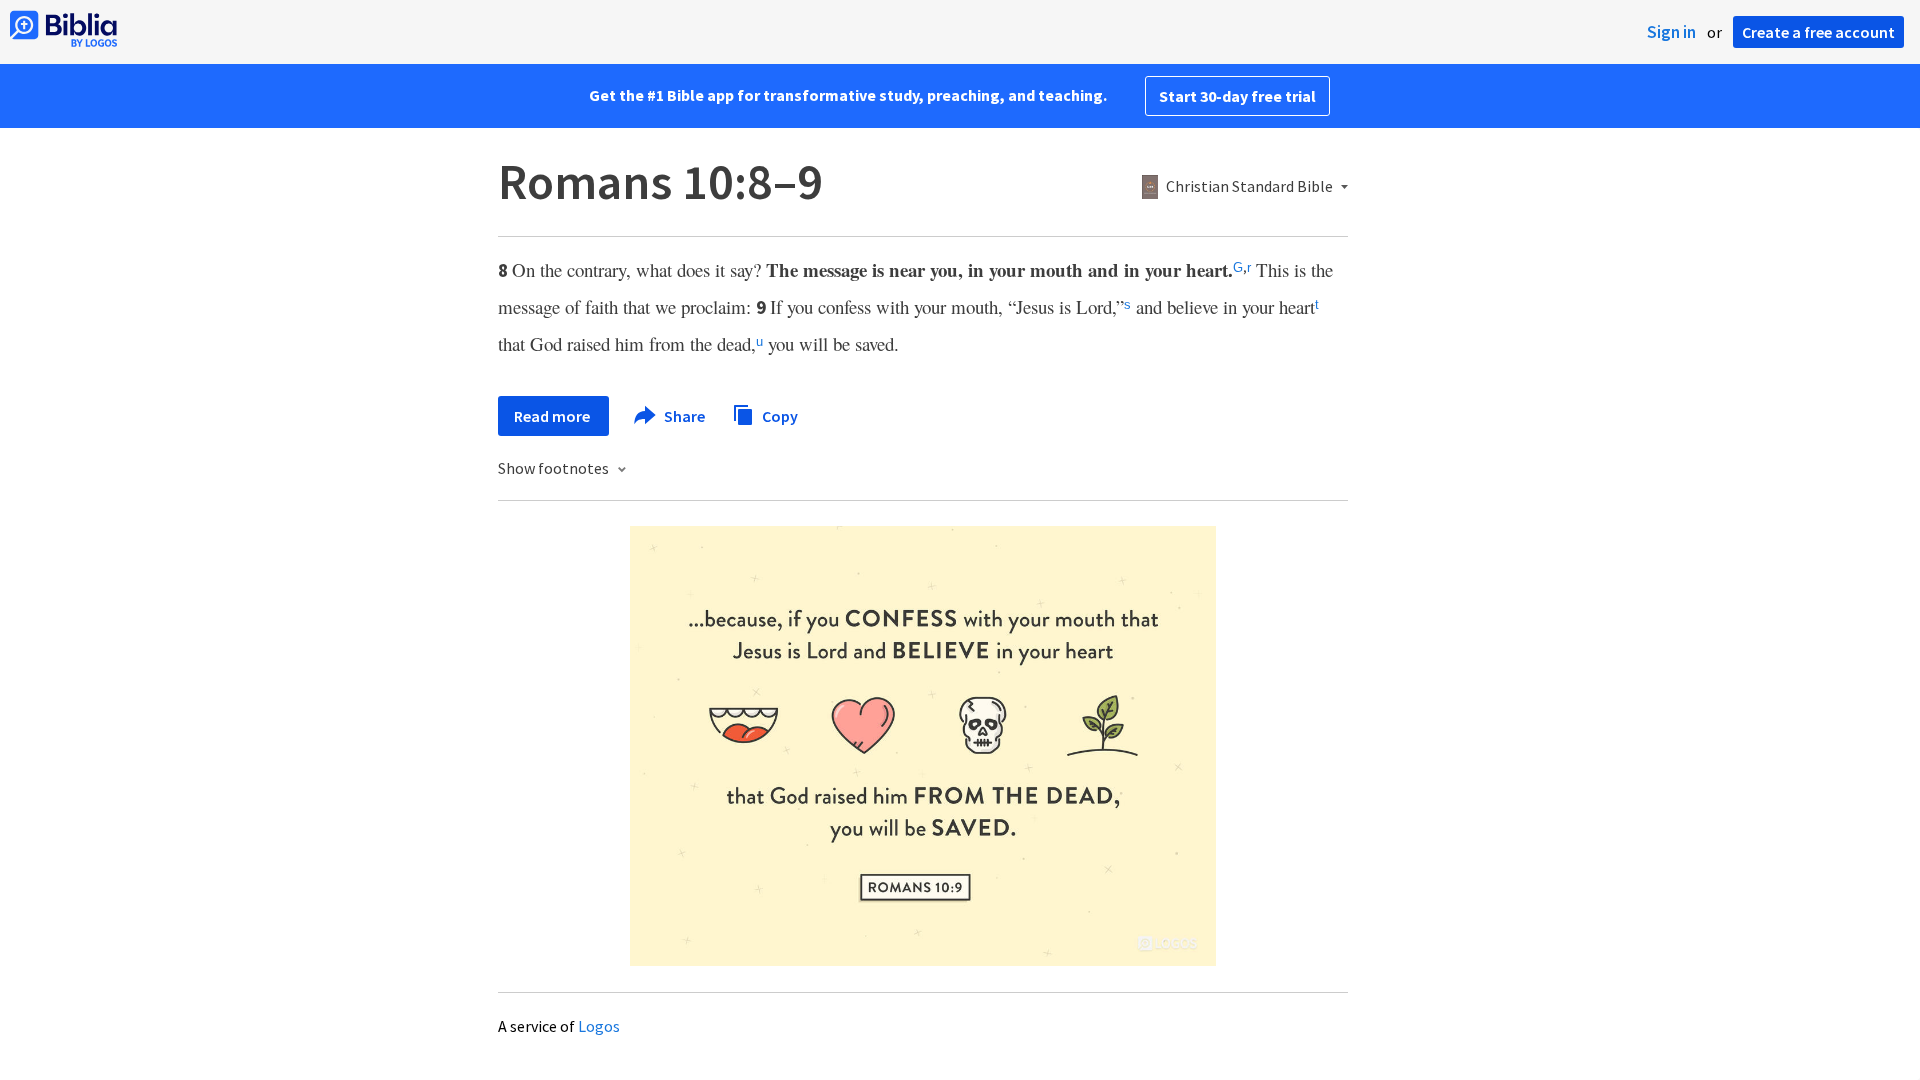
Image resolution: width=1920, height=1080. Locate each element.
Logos (599, 1026)
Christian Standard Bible (1249, 187)
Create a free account (1818, 32)
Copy (778, 415)
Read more (553, 416)
